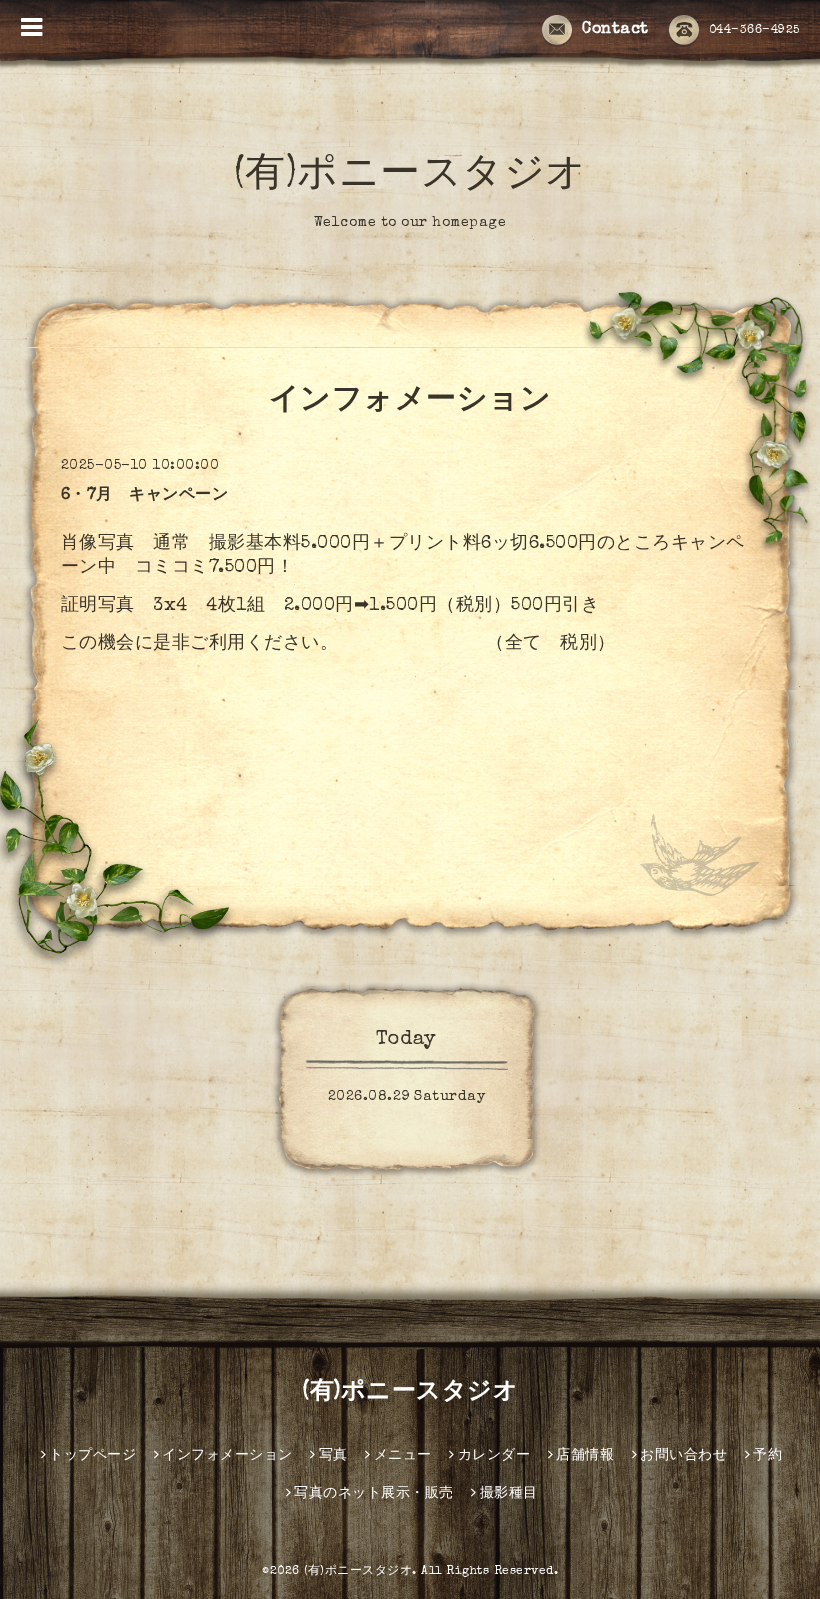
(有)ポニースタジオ (410, 177)
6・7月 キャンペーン (145, 496)
